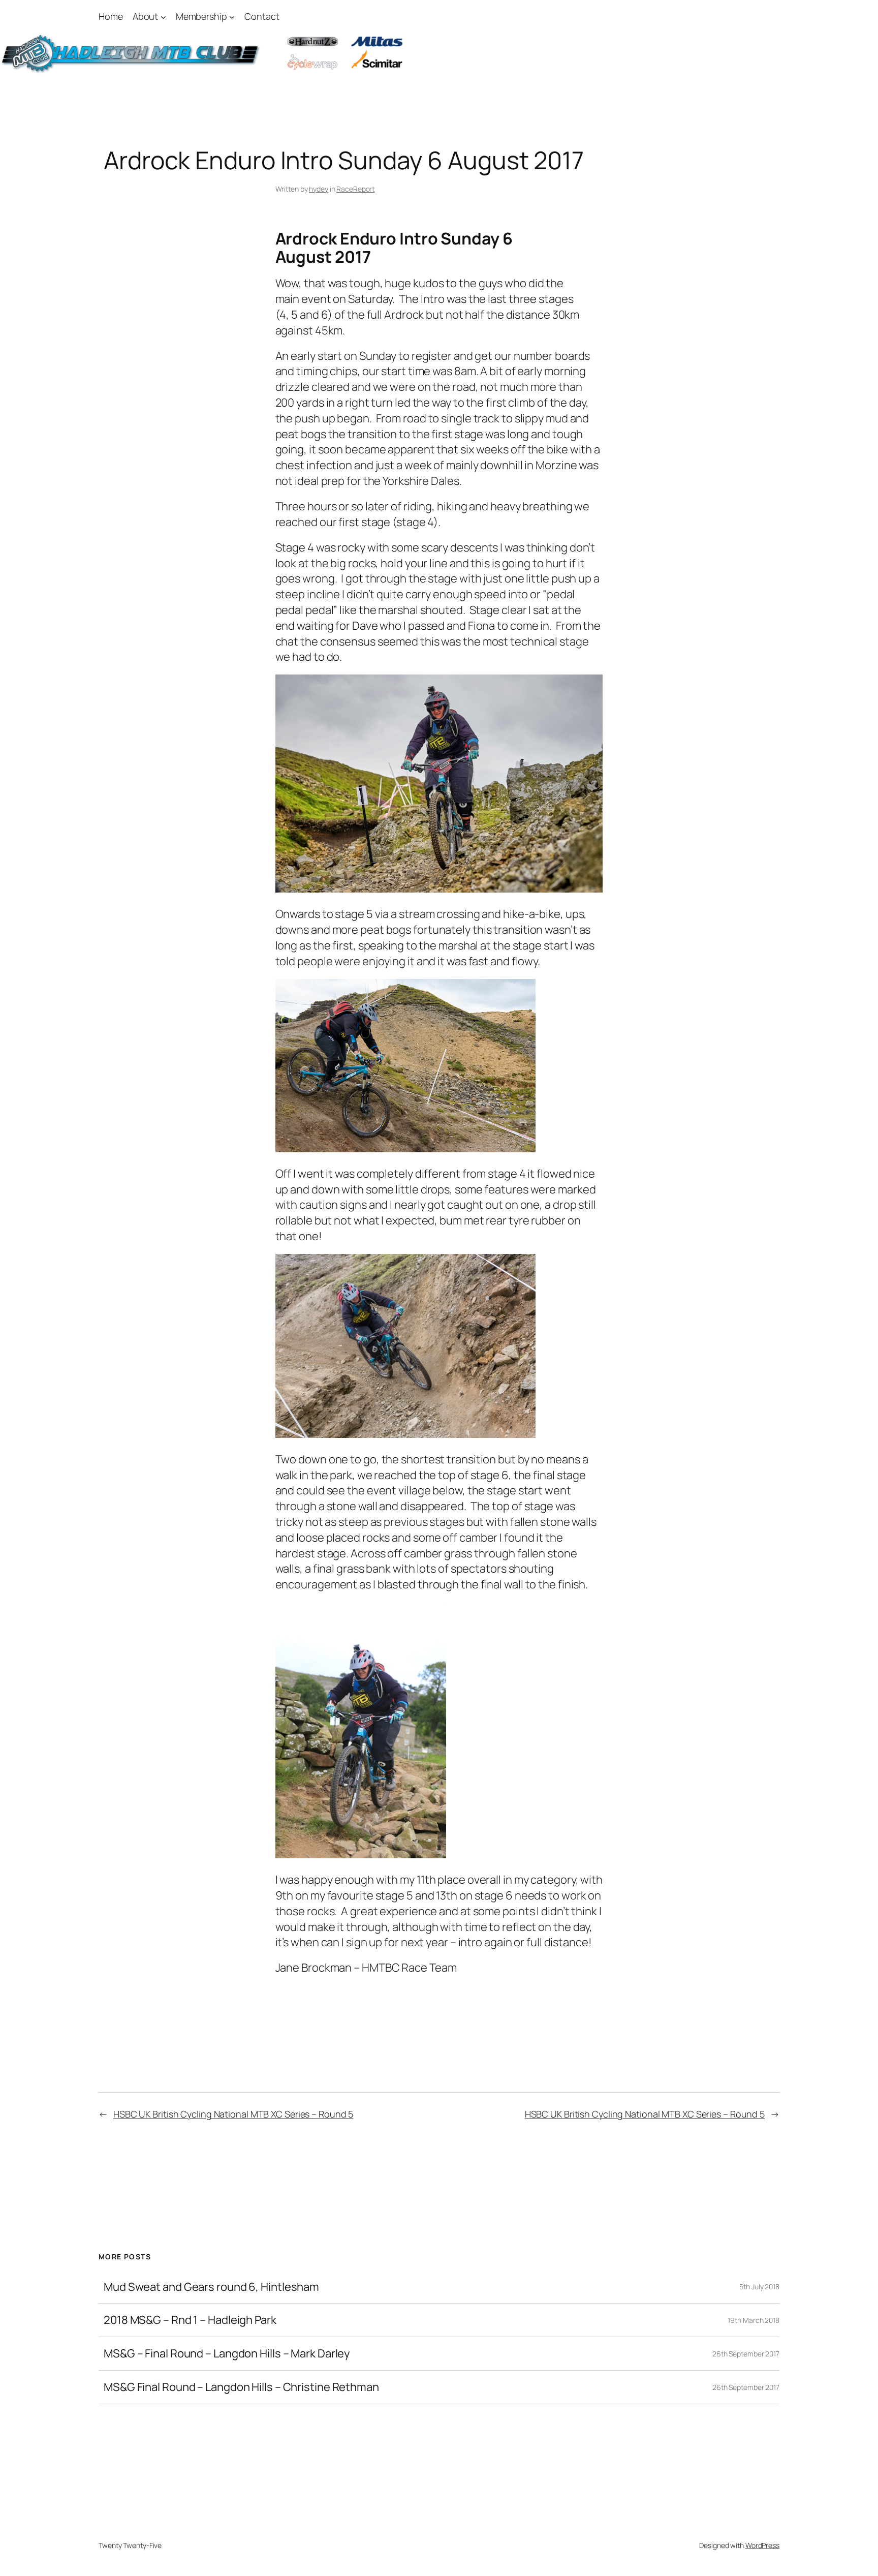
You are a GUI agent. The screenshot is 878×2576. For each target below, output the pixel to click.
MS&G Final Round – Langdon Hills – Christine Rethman (241, 2387)
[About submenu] (163, 17)
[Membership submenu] (232, 17)
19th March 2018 (754, 2320)
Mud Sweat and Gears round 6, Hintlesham (211, 2287)
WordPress (762, 2545)
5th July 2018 (759, 2287)
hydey (319, 189)
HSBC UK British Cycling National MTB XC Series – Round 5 (233, 2114)
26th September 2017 (746, 2354)
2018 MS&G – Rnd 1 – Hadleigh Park (190, 2320)
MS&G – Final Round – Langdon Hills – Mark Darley (227, 2354)
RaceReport (355, 189)
